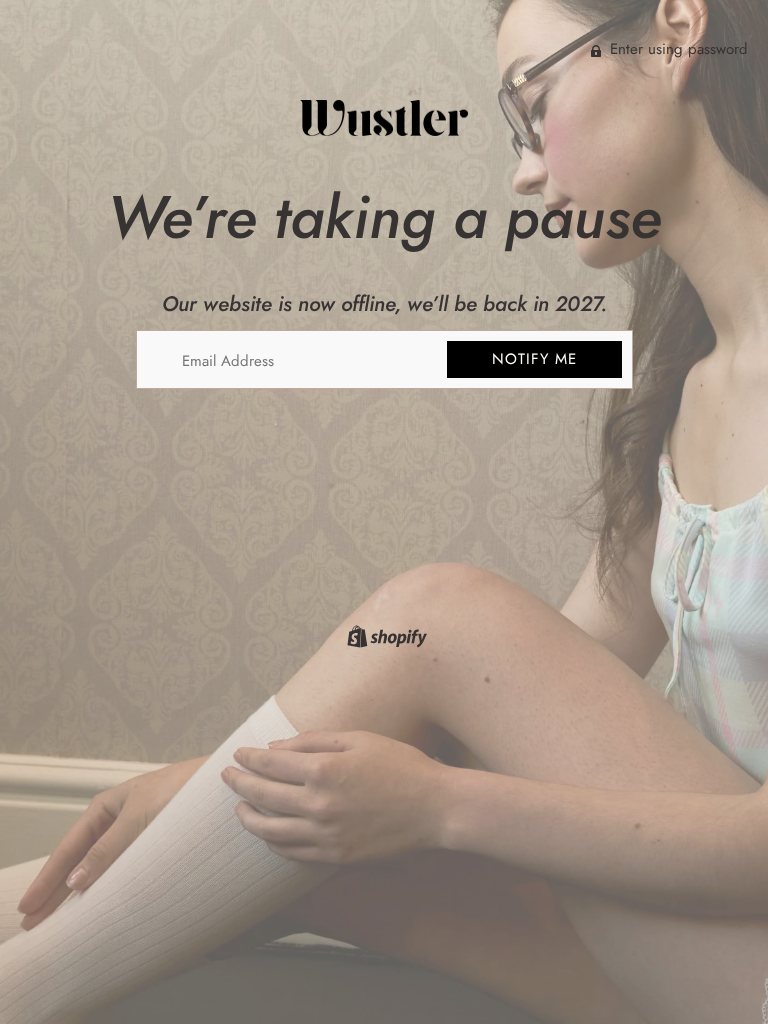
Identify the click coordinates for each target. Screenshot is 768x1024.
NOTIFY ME (534, 359)
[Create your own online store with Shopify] (384, 640)
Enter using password (676, 49)
